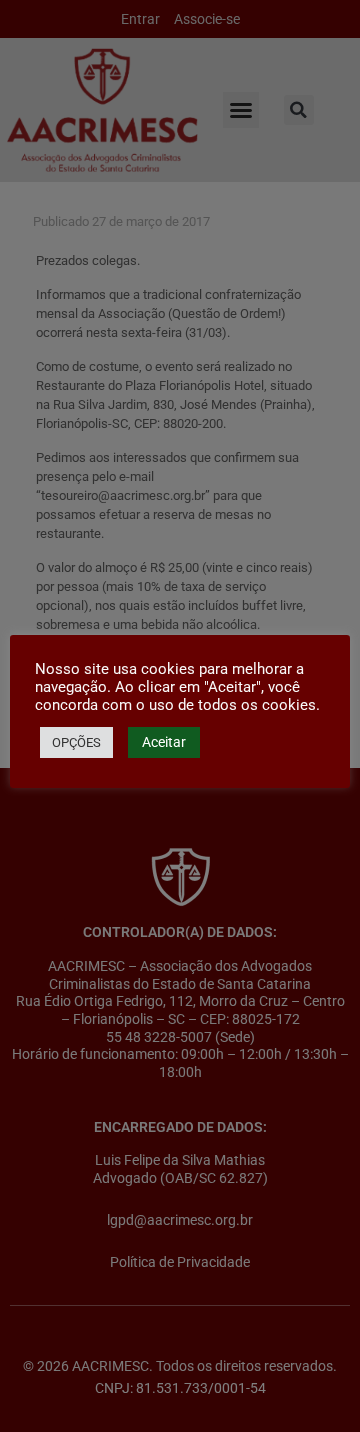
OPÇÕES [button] (76, 742)
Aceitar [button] (164, 742)
